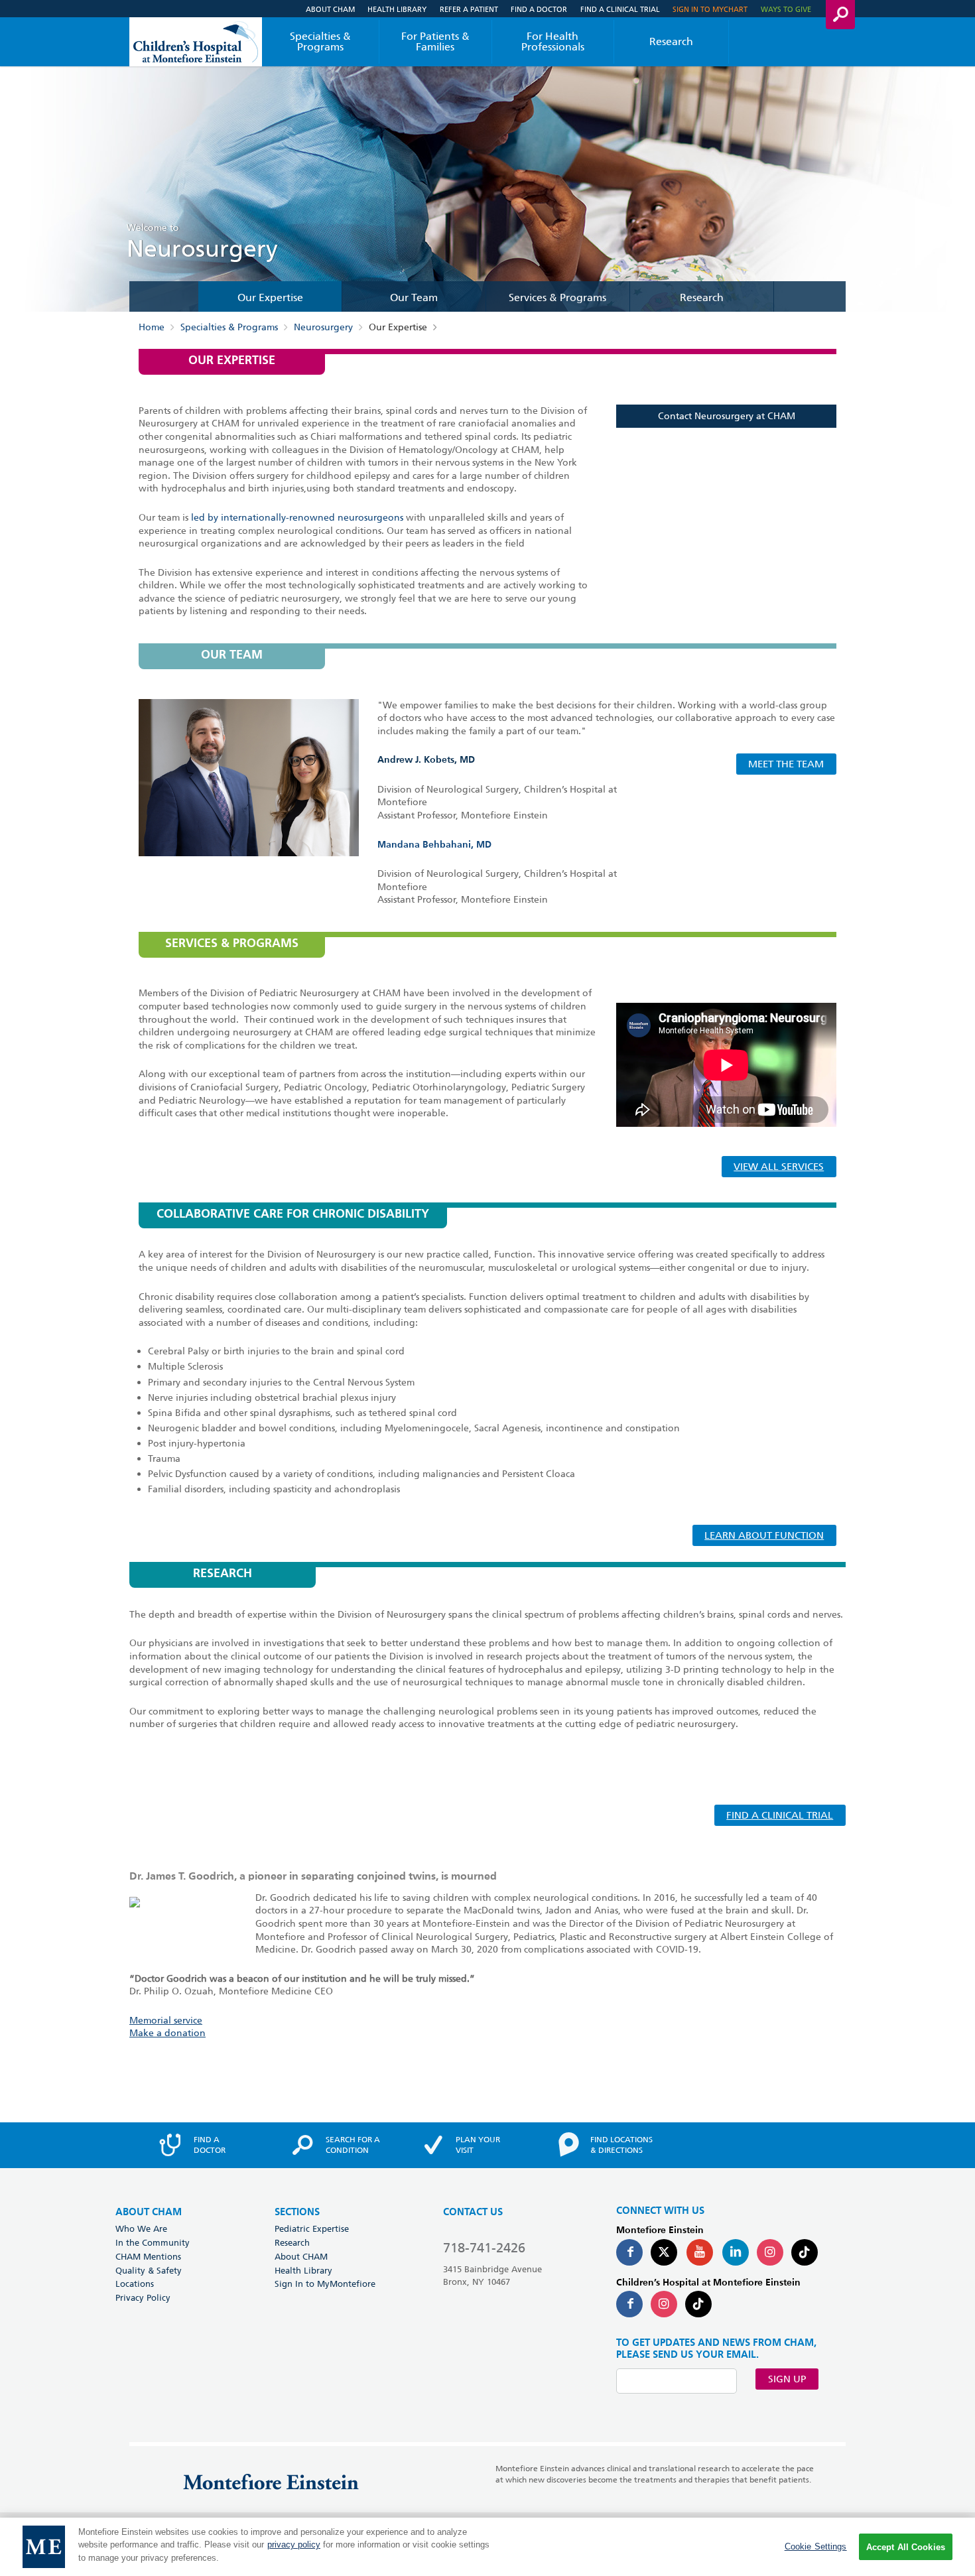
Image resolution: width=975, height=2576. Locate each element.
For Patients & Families (435, 41)
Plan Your (478, 2145)
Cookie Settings (816, 2546)
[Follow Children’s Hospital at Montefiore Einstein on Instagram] (664, 2304)
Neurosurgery (323, 328)
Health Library (397, 9)
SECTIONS (297, 2212)
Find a (210, 2145)
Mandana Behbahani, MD (434, 845)
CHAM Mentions (148, 2256)
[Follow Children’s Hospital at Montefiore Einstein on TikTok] (698, 2304)
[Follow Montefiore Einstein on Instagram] (770, 2252)
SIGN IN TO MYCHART (710, 9)
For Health (553, 41)
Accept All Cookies (906, 2547)
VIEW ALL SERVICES (779, 1167)
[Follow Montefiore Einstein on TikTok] (805, 2252)
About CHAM (330, 9)
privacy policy (294, 2545)
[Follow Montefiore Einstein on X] (664, 2252)
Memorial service (166, 2020)
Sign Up (787, 2379)
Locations (135, 2284)
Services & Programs (557, 298)
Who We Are (141, 2228)
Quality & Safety (149, 2270)
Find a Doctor (539, 9)
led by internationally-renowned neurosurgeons (298, 517)
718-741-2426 (484, 2248)
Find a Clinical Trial (620, 9)
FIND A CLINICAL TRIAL (780, 1815)
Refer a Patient (469, 9)
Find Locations (621, 2145)
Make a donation (167, 2033)
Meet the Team (786, 764)
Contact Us (473, 2212)
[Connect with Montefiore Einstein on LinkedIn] (736, 2252)
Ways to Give (786, 9)
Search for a (353, 2145)
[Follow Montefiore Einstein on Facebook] (629, 2252)
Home (152, 328)
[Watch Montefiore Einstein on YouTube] (700, 2252)
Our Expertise (270, 298)
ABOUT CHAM (149, 2212)
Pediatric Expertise (312, 2228)
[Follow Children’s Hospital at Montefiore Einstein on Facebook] (629, 2304)
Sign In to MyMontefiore (325, 2284)
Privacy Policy (143, 2297)
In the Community (153, 2242)
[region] (487, 2547)
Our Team (414, 298)
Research (671, 41)
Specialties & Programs (320, 41)
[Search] (840, 15)
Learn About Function (764, 1535)
